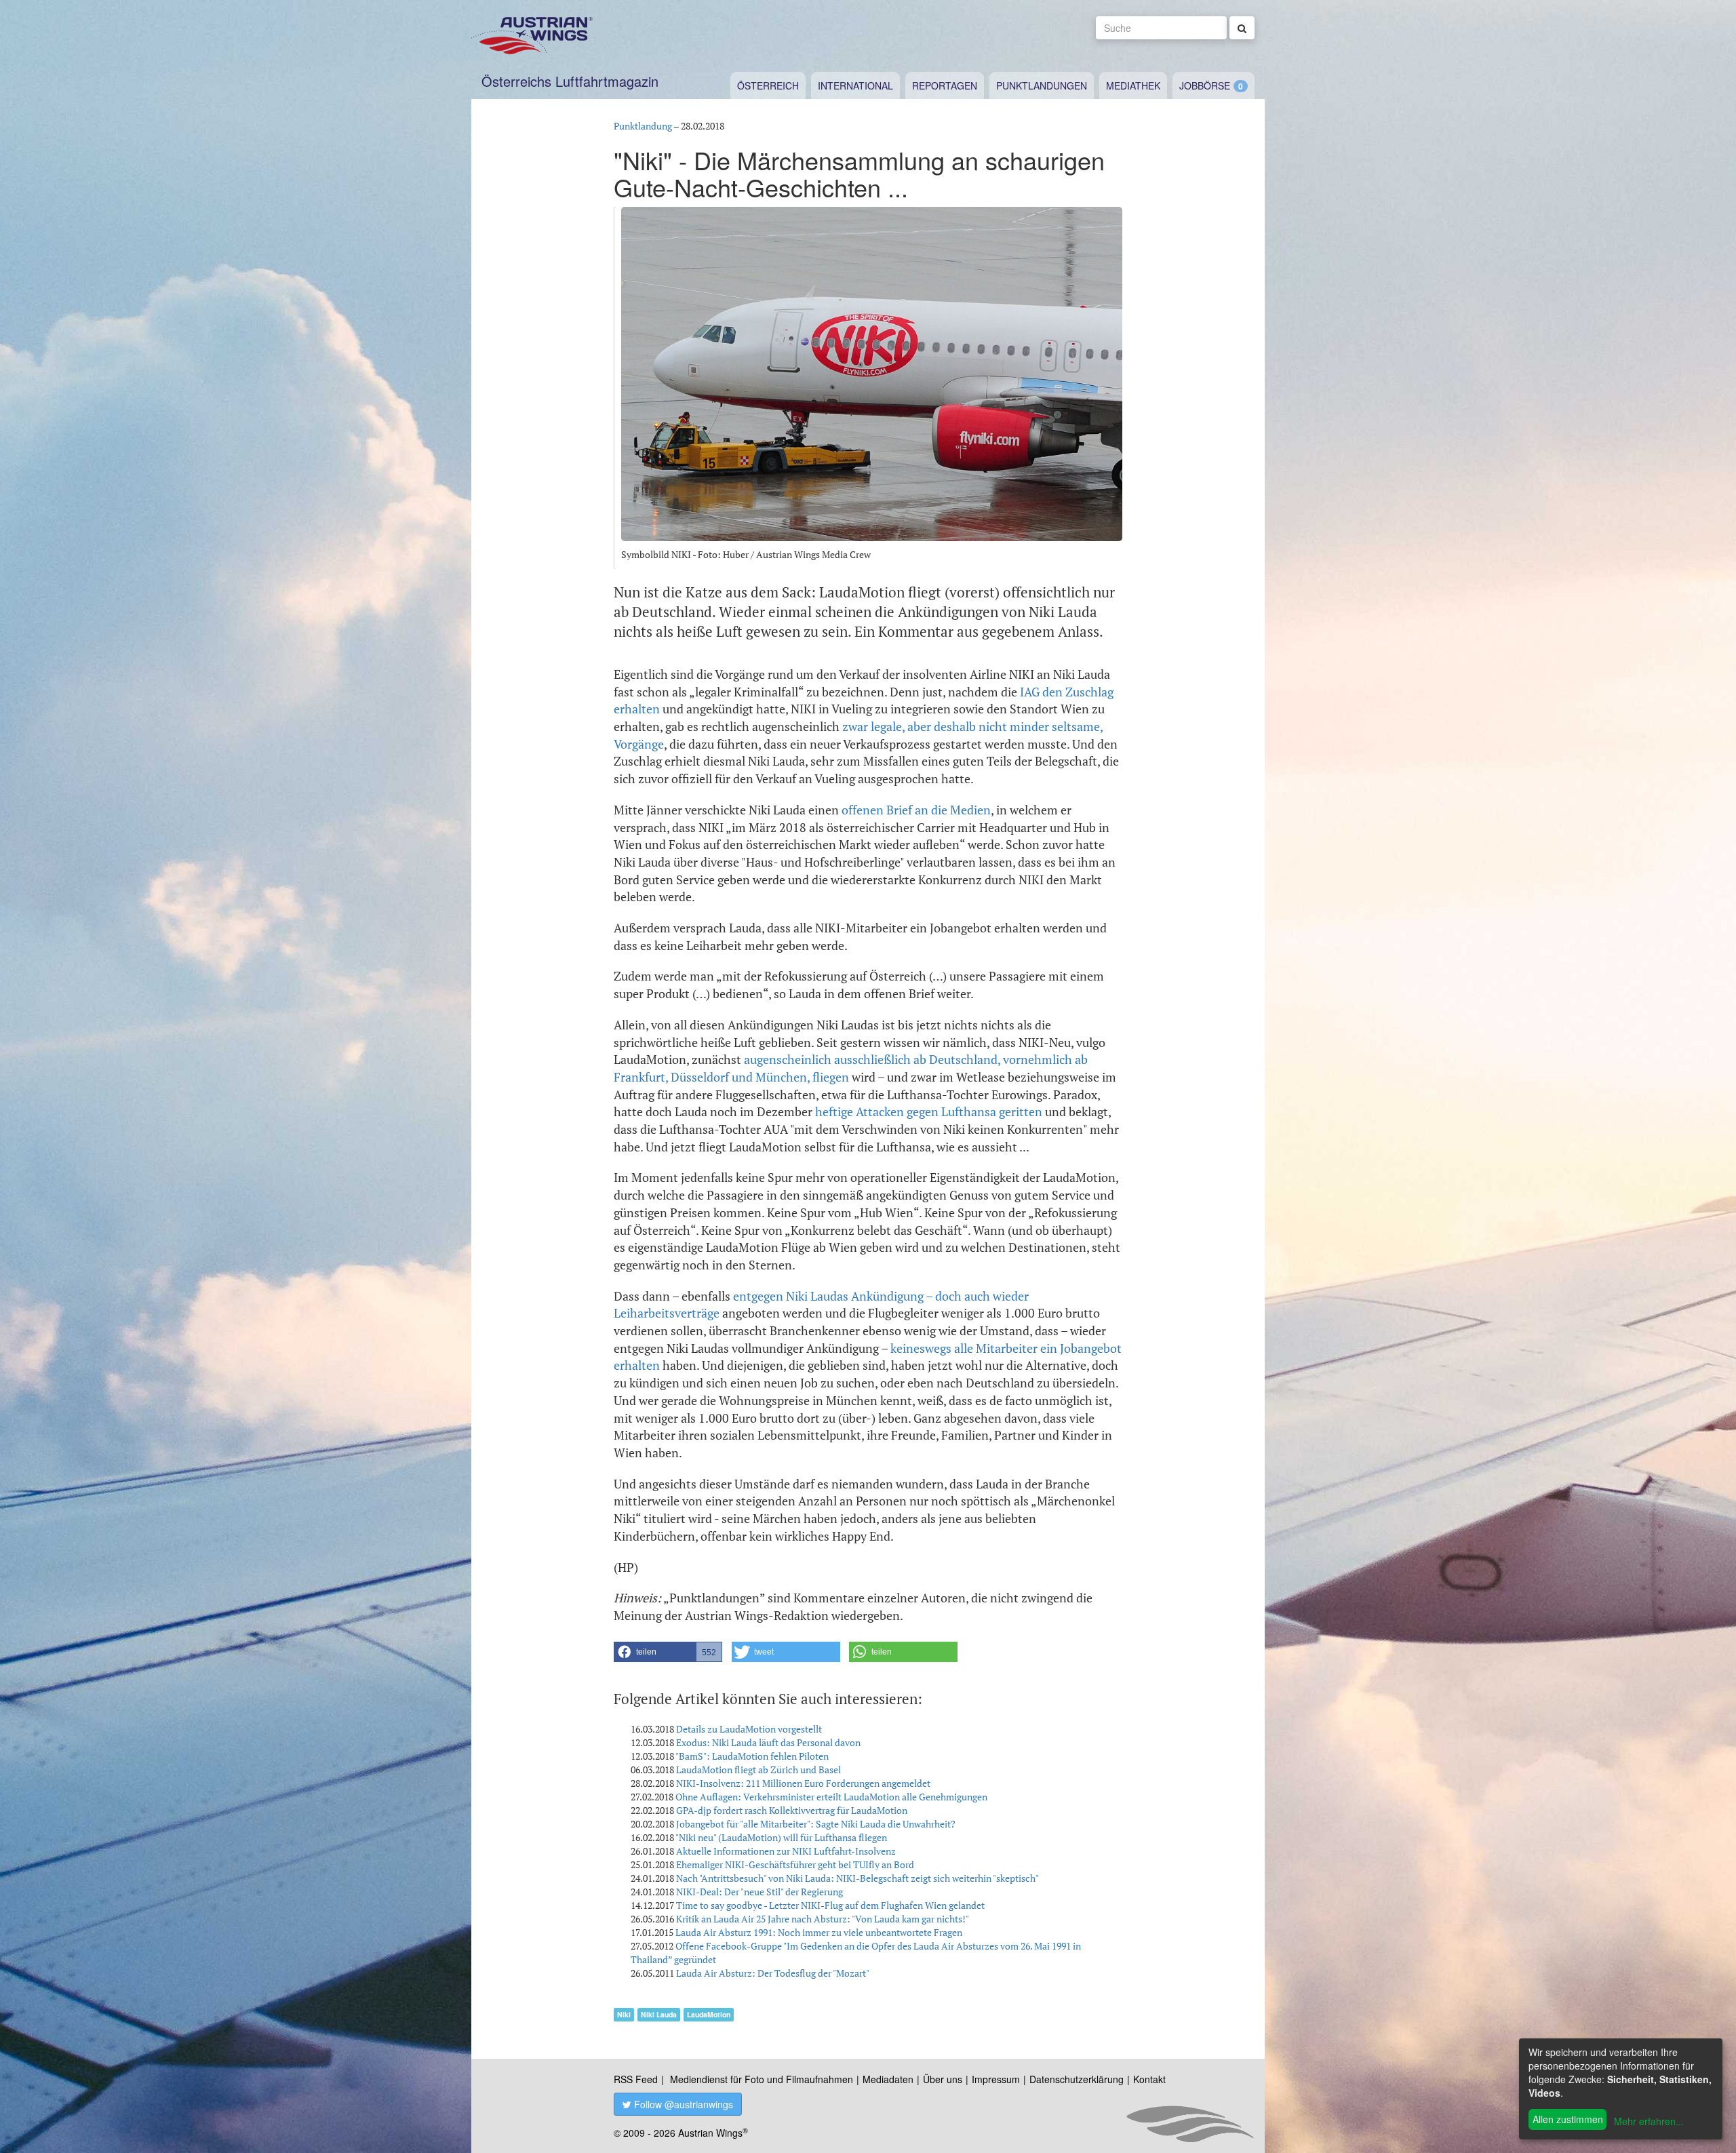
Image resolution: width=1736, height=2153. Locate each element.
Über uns (943, 2079)
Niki (624, 2014)
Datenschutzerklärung (1077, 2079)
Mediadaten (888, 2079)
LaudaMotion (709, 2014)
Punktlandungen (1042, 85)
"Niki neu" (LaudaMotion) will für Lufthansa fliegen (781, 1837)
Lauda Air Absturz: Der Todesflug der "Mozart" (773, 1973)
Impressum (996, 2079)
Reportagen (945, 85)
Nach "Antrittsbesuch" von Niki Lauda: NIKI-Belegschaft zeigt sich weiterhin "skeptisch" (857, 1878)
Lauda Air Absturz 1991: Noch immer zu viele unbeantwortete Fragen (819, 1932)
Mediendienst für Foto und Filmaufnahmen (762, 2079)
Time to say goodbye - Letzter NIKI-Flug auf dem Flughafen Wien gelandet (830, 1905)
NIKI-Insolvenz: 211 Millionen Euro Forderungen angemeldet (803, 1783)
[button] (668, 1652)
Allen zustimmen (1568, 2119)
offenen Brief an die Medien (916, 810)
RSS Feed (636, 2079)
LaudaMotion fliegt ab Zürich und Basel (758, 1770)
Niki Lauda (659, 2014)
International (855, 85)
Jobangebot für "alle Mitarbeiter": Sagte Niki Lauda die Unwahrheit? (816, 1824)
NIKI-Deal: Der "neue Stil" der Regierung (759, 1892)
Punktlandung (643, 126)
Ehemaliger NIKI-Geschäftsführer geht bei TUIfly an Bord (795, 1864)
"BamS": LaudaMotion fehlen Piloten (752, 1756)
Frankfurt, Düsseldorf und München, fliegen (731, 1077)
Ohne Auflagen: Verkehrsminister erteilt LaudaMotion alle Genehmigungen (831, 1797)
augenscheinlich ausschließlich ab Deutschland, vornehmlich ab (916, 1059)
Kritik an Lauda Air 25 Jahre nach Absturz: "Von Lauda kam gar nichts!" (823, 1919)
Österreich (768, 85)
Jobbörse (1205, 85)
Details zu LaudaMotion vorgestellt (749, 1729)
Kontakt (1149, 2079)
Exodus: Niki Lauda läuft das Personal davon (768, 1742)
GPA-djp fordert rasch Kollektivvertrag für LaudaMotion (792, 1810)
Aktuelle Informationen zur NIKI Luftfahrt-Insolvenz (786, 1851)
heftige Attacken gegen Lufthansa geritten (929, 1111)
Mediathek (1133, 85)
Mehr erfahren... (1649, 2121)
